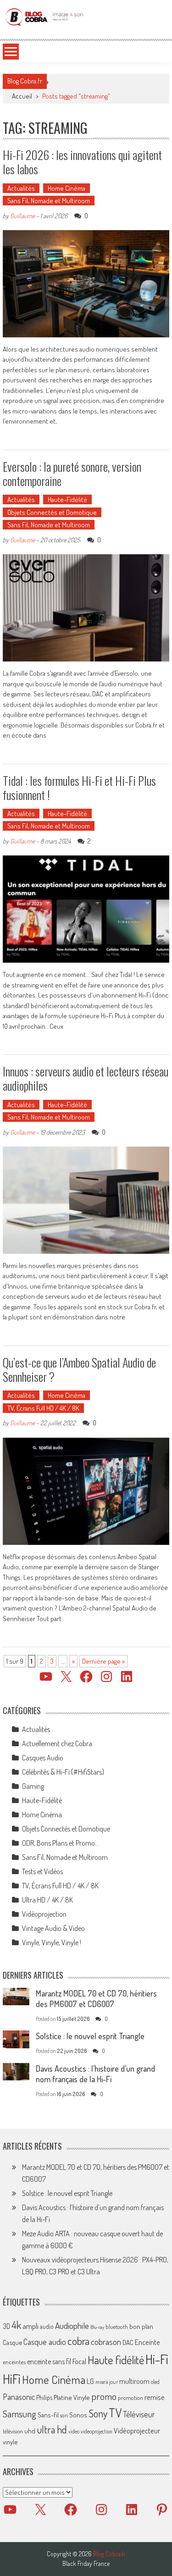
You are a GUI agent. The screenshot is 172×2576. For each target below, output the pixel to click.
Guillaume (22, 216)
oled (155, 2382)
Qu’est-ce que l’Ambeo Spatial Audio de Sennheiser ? (79, 1369)
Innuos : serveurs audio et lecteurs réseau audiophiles (86, 1078)
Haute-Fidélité (67, 499)
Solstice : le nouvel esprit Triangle (90, 2036)
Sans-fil (48, 2415)
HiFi (12, 2379)
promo (104, 2396)
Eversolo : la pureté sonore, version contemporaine (72, 474)
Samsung (19, 2414)
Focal (79, 2361)
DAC (128, 2342)
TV (115, 2413)
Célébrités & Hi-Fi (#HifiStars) (63, 1772)
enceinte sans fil (49, 2361)
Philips (44, 2397)
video (74, 2431)
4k (16, 2325)
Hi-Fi (157, 2359)
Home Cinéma (67, 188)
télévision (13, 2431)
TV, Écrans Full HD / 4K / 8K (43, 1408)
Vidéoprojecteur (137, 2430)
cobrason (106, 2342)
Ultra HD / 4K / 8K (47, 1900)
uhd (30, 2431)
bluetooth (117, 2327)
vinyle (10, 2442)
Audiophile (72, 2325)
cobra (78, 2341)
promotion (130, 2398)
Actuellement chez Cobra (57, 1743)
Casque (12, 2342)
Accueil (22, 96)
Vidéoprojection (44, 1914)
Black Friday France (86, 2564)
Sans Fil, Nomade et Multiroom (49, 201)
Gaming (33, 1786)
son (64, 2415)
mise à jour (107, 2382)
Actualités (21, 188)
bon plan (141, 2326)
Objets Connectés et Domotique (52, 512)
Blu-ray (97, 2327)
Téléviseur (139, 2414)
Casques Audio (43, 1758)
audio (47, 2326)
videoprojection (97, 2431)
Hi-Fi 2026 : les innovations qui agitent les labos (82, 162)
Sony (98, 2413)
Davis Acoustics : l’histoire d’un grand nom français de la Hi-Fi (95, 2074)
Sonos (78, 2415)
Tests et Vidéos (42, 1871)
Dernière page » (103, 1661)
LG (90, 2381)
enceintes (14, 2362)
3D (6, 2326)
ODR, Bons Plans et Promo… (61, 1843)
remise (155, 2397)
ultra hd (52, 2429)
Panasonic (19, 2397)
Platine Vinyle (72, 2397)
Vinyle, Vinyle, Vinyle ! (52, 1942)
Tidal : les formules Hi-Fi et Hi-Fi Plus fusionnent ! (79, 788)
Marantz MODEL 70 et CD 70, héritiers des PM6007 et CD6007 (96, 1999)
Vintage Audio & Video (53, 1928)
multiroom (134, 2381)
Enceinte (147, 2342)
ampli (31, 2326)
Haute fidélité (116, 2360)
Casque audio (45, 2342)
